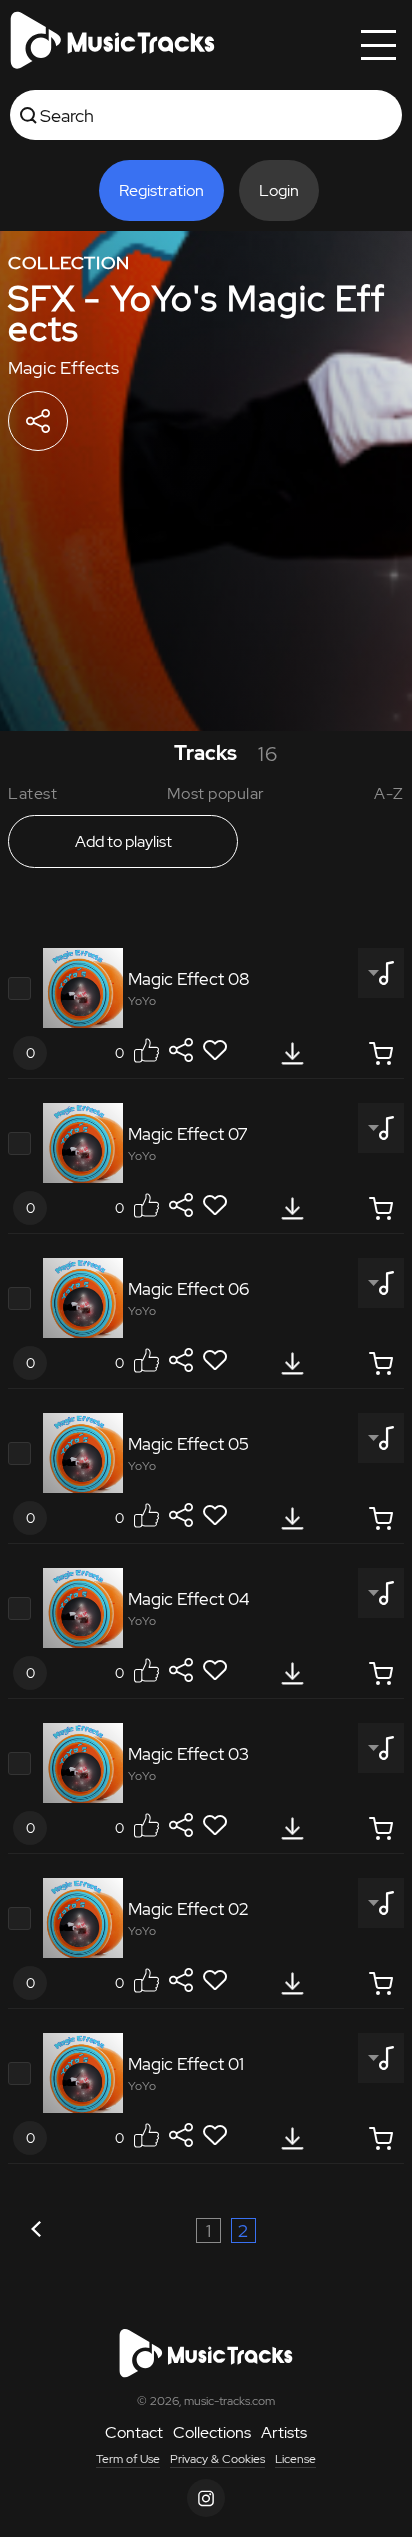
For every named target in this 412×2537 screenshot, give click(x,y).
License (295, 2459)
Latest (32, 793)
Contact (134, 2432)
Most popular (216, 793)
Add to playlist (123, 841)
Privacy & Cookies (217, 2459)
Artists (284, 2432)
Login (279, 190)
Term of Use (128, 2459)
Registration (161, 190)
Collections (212, 2432)
